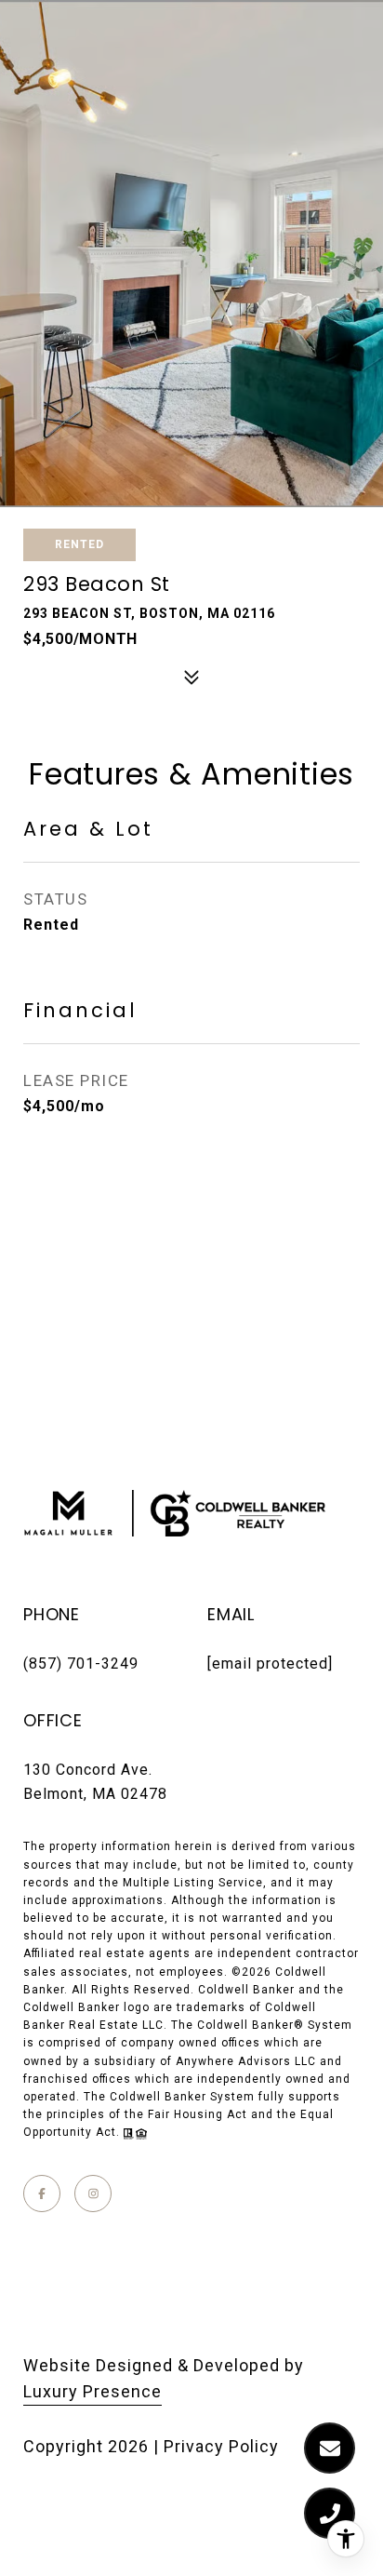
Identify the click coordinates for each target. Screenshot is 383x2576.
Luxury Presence (92, 2391)
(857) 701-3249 (81, 1664)
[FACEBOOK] (42, 2194)
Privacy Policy (221, 2446)
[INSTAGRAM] (93, 2194)
